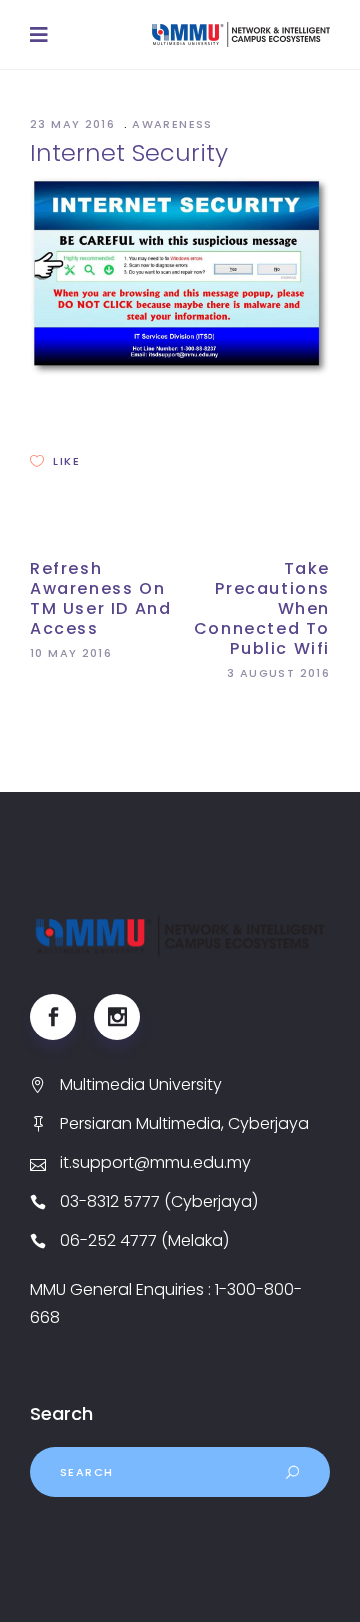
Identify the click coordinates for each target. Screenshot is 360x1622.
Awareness (172, 124)
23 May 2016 (75, 124)
